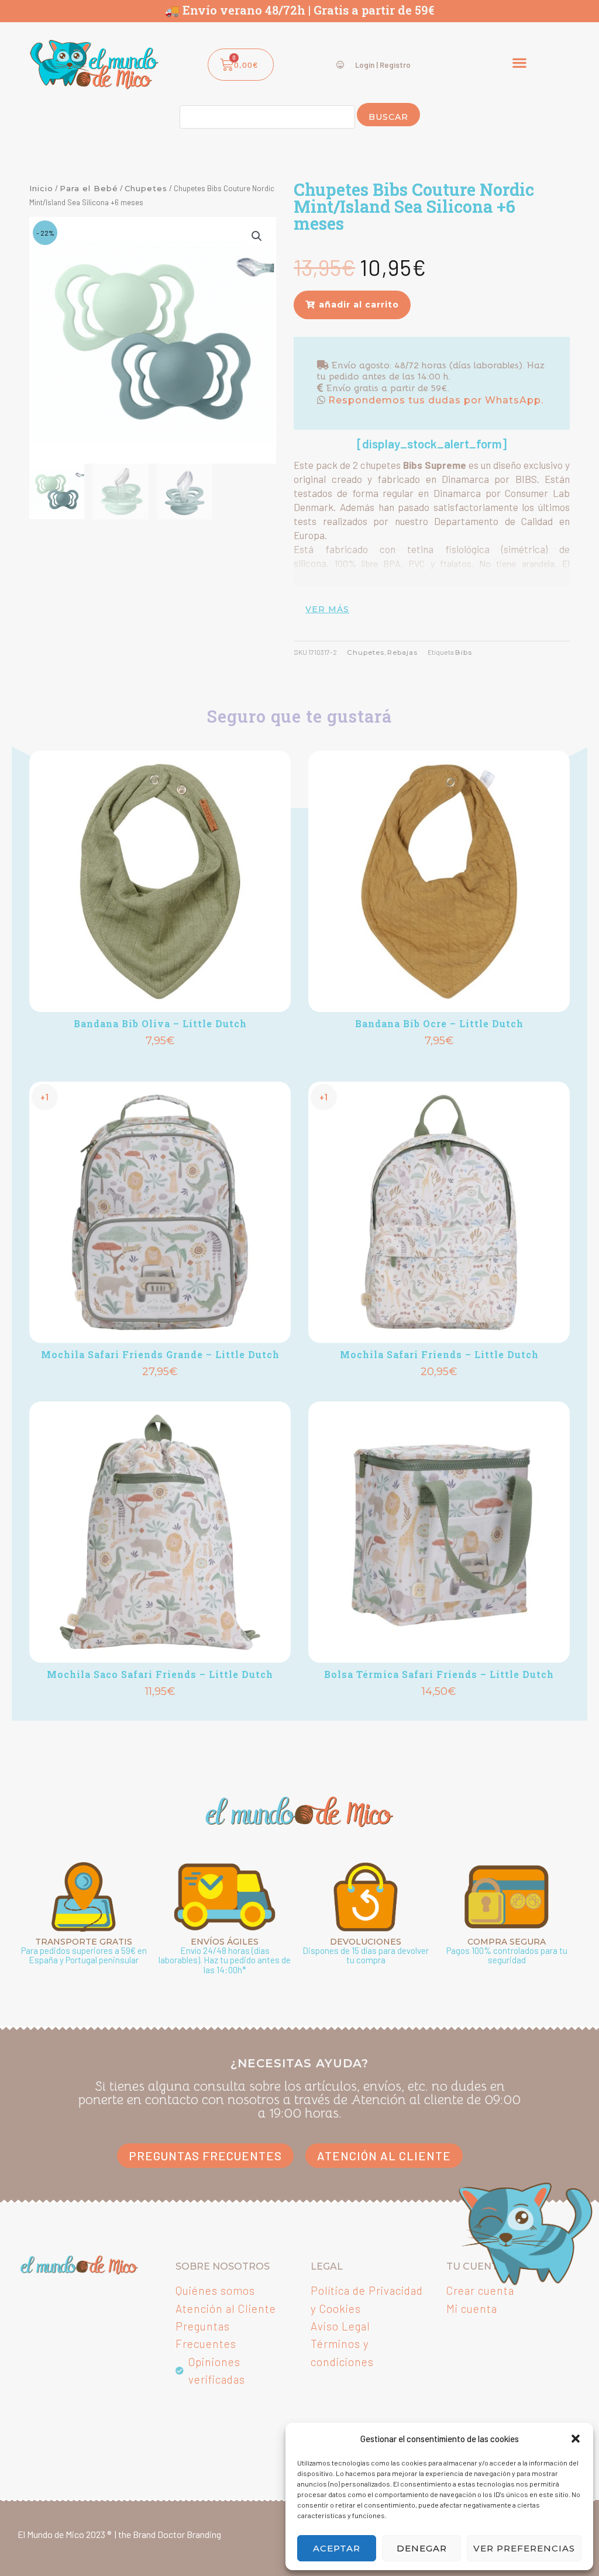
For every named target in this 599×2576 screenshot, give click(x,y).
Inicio (41, 188)
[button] (576, 2439)
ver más (327, 609)
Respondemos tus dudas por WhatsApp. (434, 400)
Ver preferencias (524, 2548)
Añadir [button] (160, 1061)
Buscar (388, 117)
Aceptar (337, 2548)
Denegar (422, 2548)
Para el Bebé (89, 188)
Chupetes (146, 188)
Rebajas (402, 652)
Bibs (464, 652)
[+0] (160, 881)
